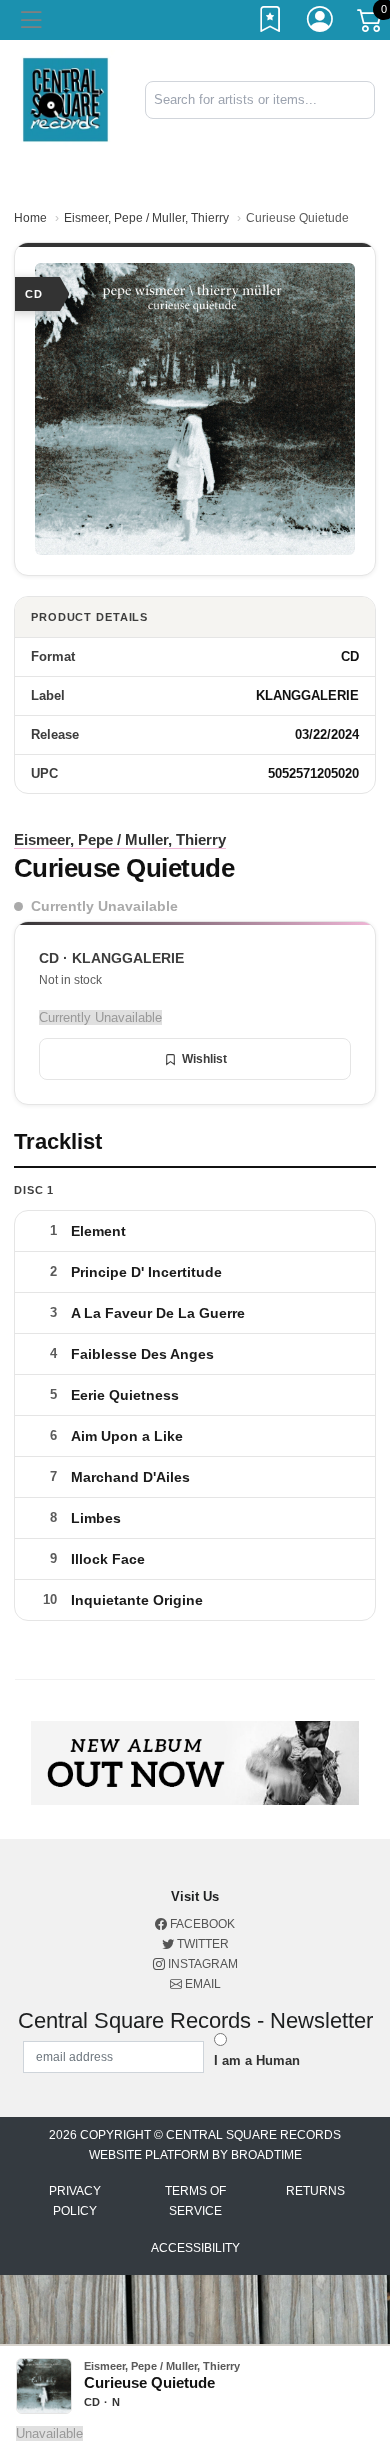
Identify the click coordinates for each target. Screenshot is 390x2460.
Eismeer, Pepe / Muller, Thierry (146, 218)
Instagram (201, 1964)
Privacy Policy (75, 2201)
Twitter (201, 1944)
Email (201, 1984)
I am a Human (257, 2060)
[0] (371, 24)
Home (30, 218)
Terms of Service (195, 2201)
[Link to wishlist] (271, 23)
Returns (315, 2191)
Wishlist (204, 1059)
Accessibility (195, 2248)
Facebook (201, 1924)
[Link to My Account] (321, 23)
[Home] (65, 98)
